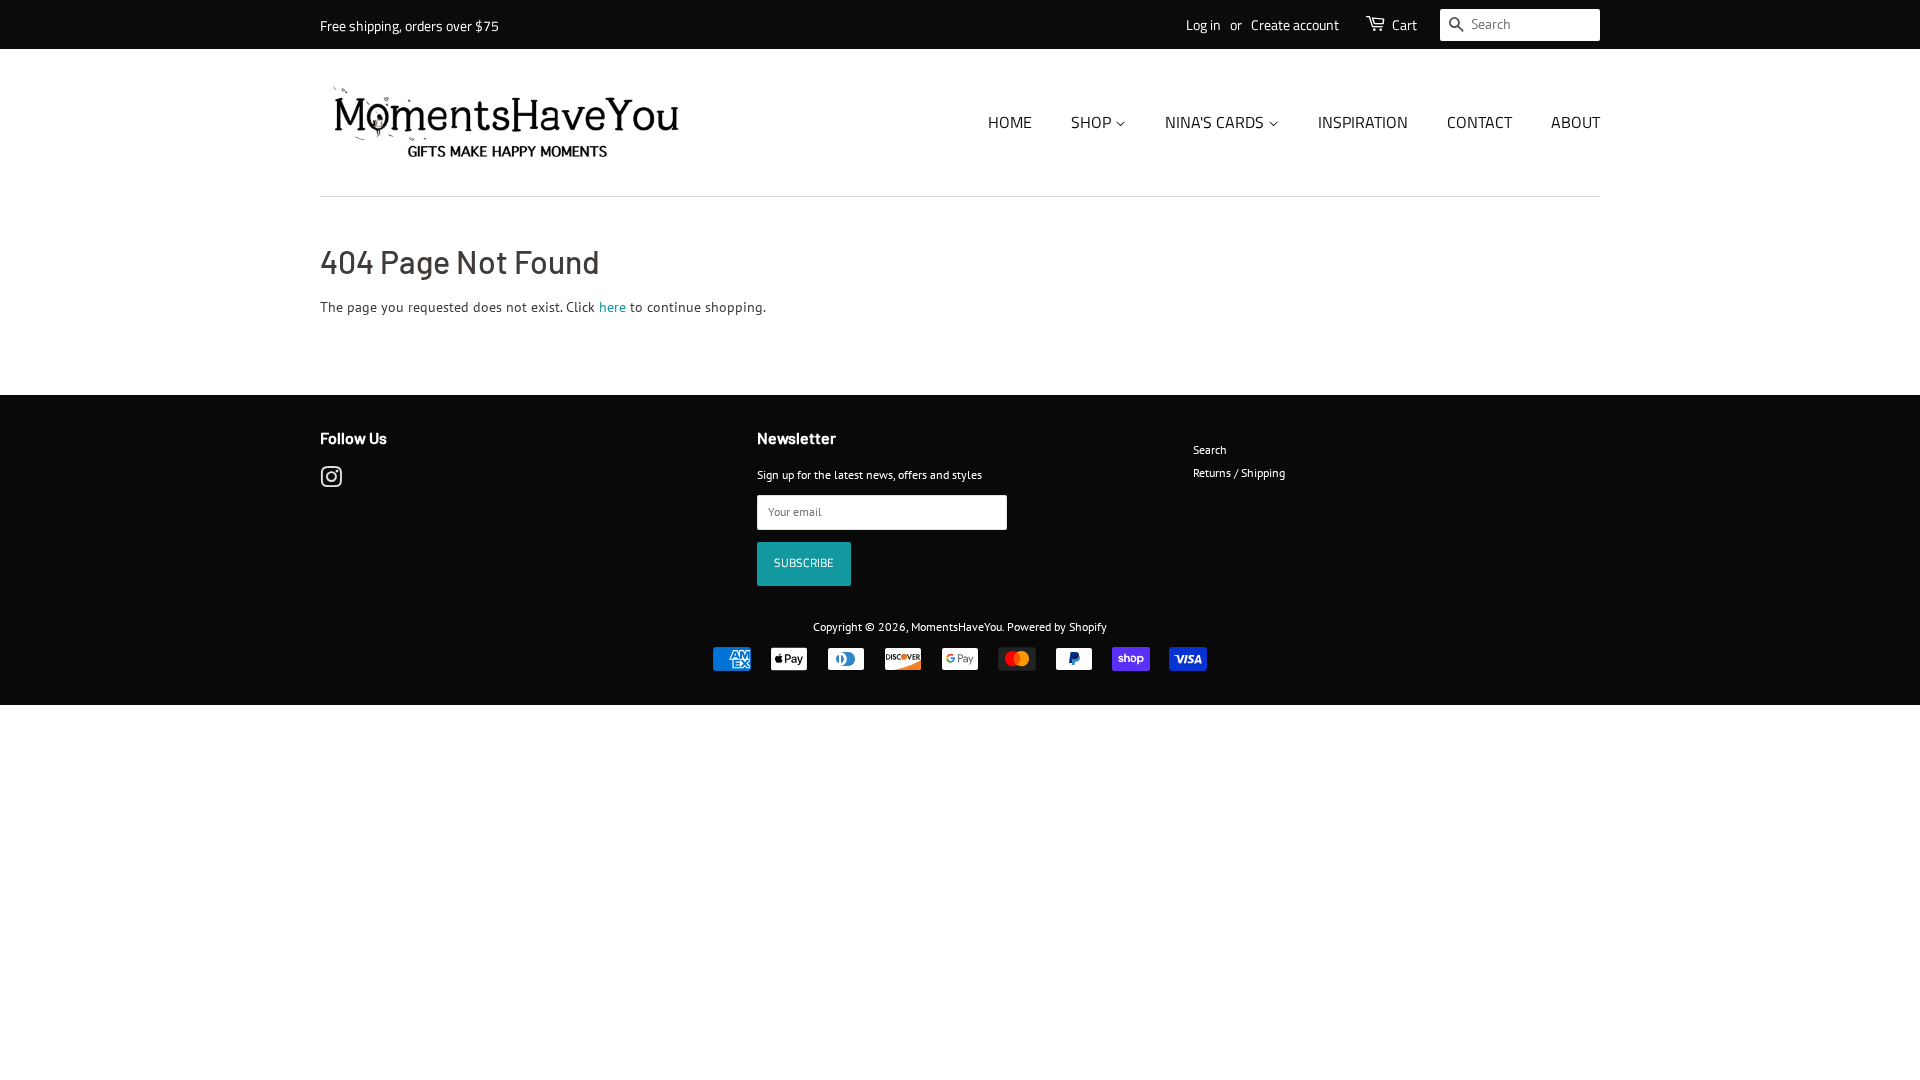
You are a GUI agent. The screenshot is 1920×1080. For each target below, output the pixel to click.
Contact (1479, 122)
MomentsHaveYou (956, 626)
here (612, 307)
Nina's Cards (1216, 122)
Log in (1203, 24)
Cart (1404, 24)
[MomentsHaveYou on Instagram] (331, 481)
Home (1010, 122)
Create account (1295, 24)
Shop (1093, 122)
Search (1210, 449)
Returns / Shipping (1239, 472)
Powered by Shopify (1057, 626)
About (1575, 122)
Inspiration (1363, 122)
